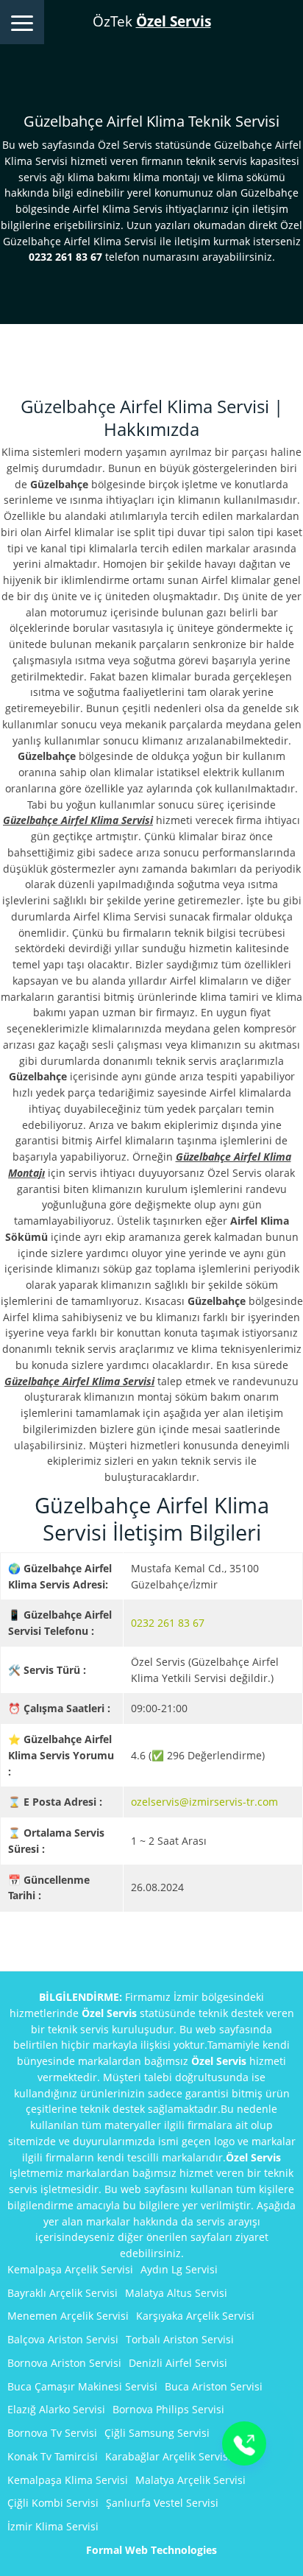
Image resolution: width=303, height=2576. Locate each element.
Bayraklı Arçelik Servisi (63, 2293)
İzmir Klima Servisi (53, 2526)
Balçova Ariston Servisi (63, 2339)
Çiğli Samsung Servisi (157, 2433)
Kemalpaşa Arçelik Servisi (70, 2269)
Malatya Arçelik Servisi (190, 2480)
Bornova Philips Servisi (168, 2409)
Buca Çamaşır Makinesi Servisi (82, 2386)
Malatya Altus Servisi (176, 2293)
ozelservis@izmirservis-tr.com (204, 1802)
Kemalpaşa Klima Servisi (68, 2480)
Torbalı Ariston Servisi (180, 2339)
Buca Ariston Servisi (214, 2386)
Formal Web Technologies (151, 2550)
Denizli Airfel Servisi (178, 2363)
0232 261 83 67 (168, 1623)
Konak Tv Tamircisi (53, 2456)
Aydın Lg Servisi (179, 2269)
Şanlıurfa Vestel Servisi (162, 2503)
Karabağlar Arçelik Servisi (168, 2456)
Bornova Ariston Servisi (64, 2363)
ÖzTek (152, 21)
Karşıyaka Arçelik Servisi (195, 2316)
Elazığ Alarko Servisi (56, 2409)
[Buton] (244, 2443)
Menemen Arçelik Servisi (68, 2316)
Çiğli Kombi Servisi (53, 2503)
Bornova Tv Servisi (52, 2433)
